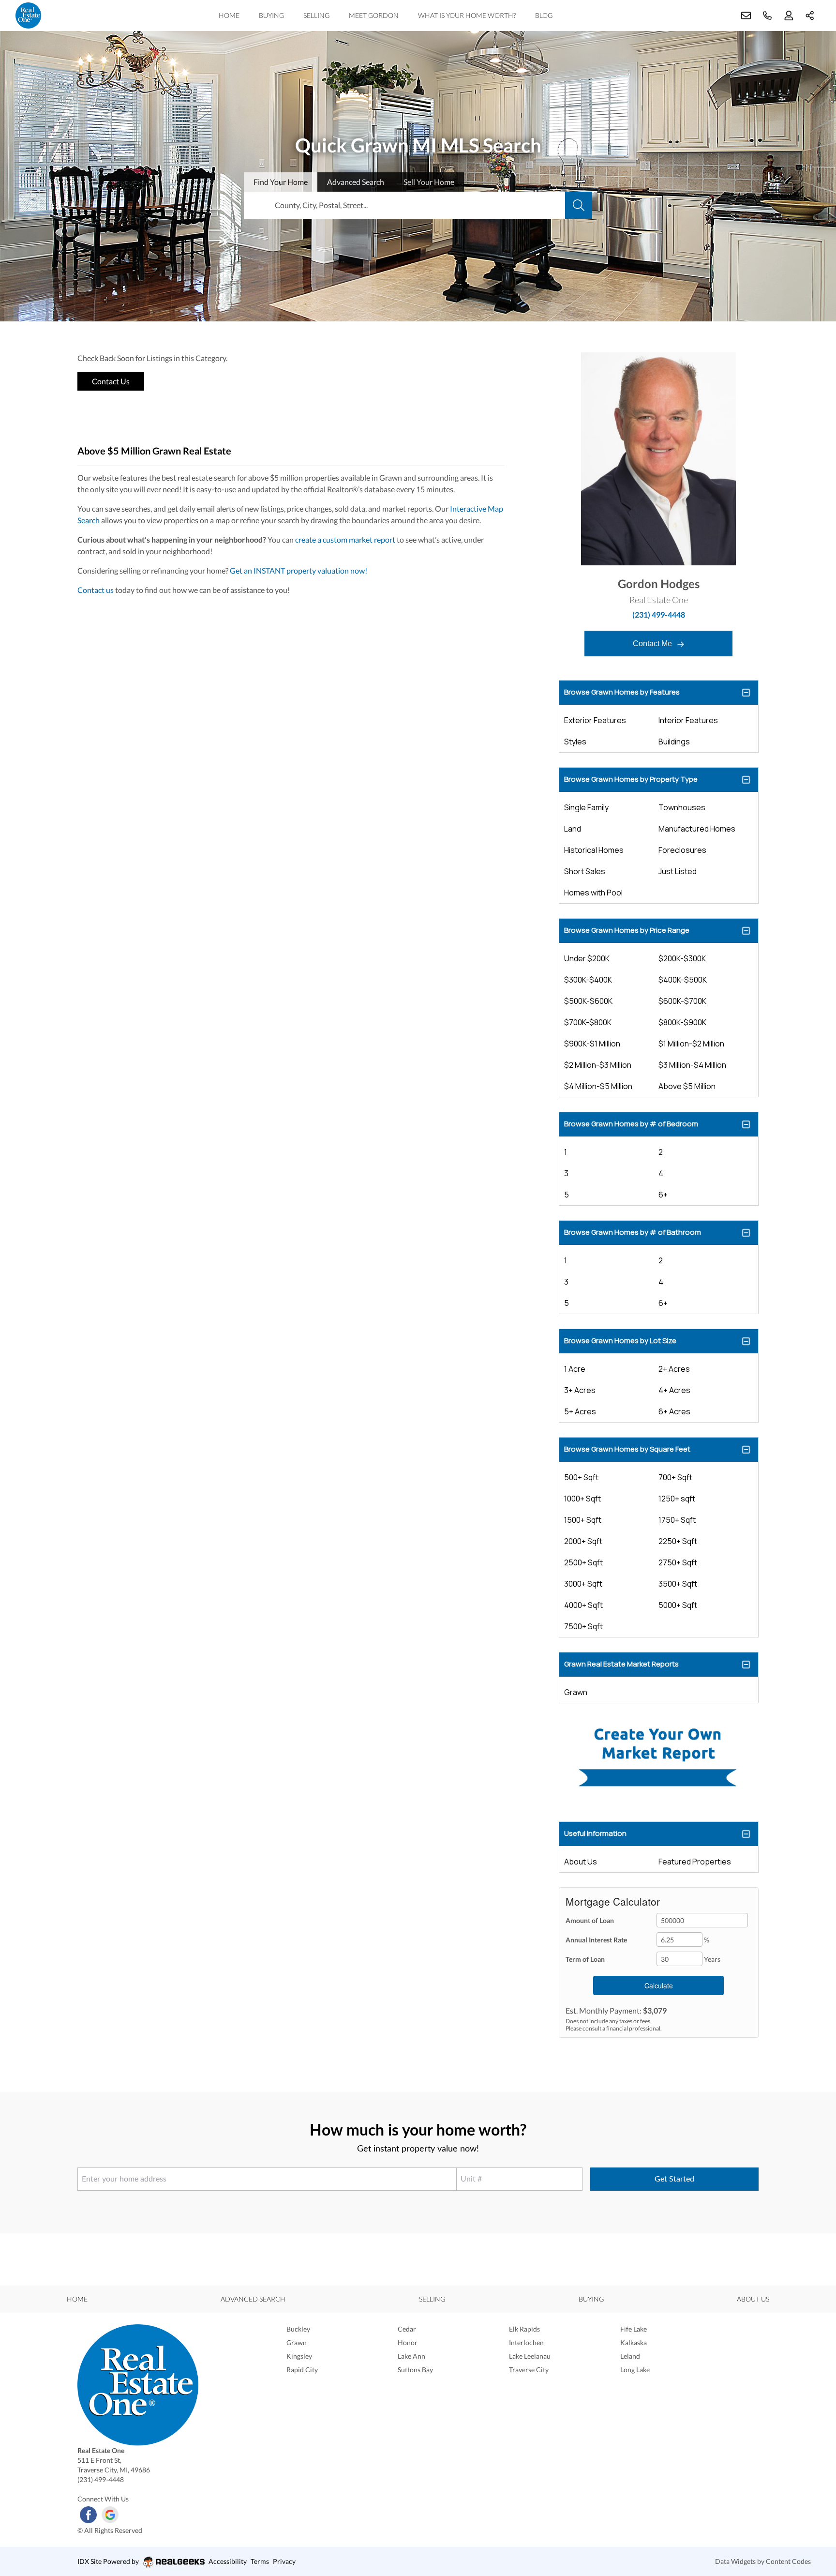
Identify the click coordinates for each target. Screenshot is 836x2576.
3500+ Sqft (678, 1584)
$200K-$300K (682, 958)
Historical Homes (594, 850)
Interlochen (526, 2342)
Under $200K (587, 958)
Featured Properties (695, 1862)
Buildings (674, 742)
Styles (575, 742)
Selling (316, 15)
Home (229, 15)
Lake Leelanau (530, 2356)
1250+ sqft (677, 1499)
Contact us (96, 590)
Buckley (298, 2329)
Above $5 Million (687, 1086)
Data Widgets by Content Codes (763, 2561)
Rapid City (302, 2370)
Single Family (586, 807)
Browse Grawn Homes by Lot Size (620, 1341)
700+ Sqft (675, 1477)
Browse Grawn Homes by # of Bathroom (633, 1232)
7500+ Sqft (583, 1626)
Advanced (356, 182)
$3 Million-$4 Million (692, 1065)
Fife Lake (634, 2329)
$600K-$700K (682, 1001)
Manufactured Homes (697, 829)
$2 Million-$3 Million (598, 1065)
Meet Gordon (374, 15)
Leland (630, 2356)
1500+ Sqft (583, 1520)
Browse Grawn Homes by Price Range (627, 930)
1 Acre (575, 1369)
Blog (544, 15)
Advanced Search (253, 2299)
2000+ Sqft (583, 1541)
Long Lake (635, 2370)
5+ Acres (580, 1411)
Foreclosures (682, 850)
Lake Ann (411, 2356)
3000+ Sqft (583, 1584)
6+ (663, 1195)
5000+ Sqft (678, 1605)
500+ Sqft (581, 1477)
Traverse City (529, 2370)
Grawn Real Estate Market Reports (621, 1664)
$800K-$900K (682, 1022)
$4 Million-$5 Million (598, 1086)
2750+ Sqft (678, 1562)
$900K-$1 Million (592, 1044)
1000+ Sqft (582, 1499)
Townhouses (682, 807)
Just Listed (678, 871)
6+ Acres (674, 1411)
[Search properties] (579, 205)
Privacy (284, 2561)
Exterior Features (595, 720)
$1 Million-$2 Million (691, 1044)
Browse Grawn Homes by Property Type (631, 779)
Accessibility (228, 2561)
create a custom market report (345, 539)
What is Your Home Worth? (467, 15)
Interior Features (688, 720)
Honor (408, 2342)
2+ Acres (674, 1369)
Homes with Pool (593, 893)
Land (573, 829)
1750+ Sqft (677, 1520)
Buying (271, 15)
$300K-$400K (588, 980)
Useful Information (595, 1833)
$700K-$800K (588, 1022)
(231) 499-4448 (659, 614)
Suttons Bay (415, 2370)
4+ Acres (674, 1390)
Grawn (576, 1692)
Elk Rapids (524, 2329)
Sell (429, 182)
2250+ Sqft (678, 1541)
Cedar (407, 2329)
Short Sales (585, 871)
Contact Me (653, 644)
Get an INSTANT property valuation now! (299, 570)
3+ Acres (580, 1390)
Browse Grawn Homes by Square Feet (627, 1449)
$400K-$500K (683, 980)
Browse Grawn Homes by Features (622, 692)
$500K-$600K (588, 1001)
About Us (581, 1862)
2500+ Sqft (583, 1562)
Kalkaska (634, 2342)
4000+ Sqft (583, 1605)
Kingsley (299, 2356)
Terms (260, 2561)
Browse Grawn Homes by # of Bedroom (631, 1124)
